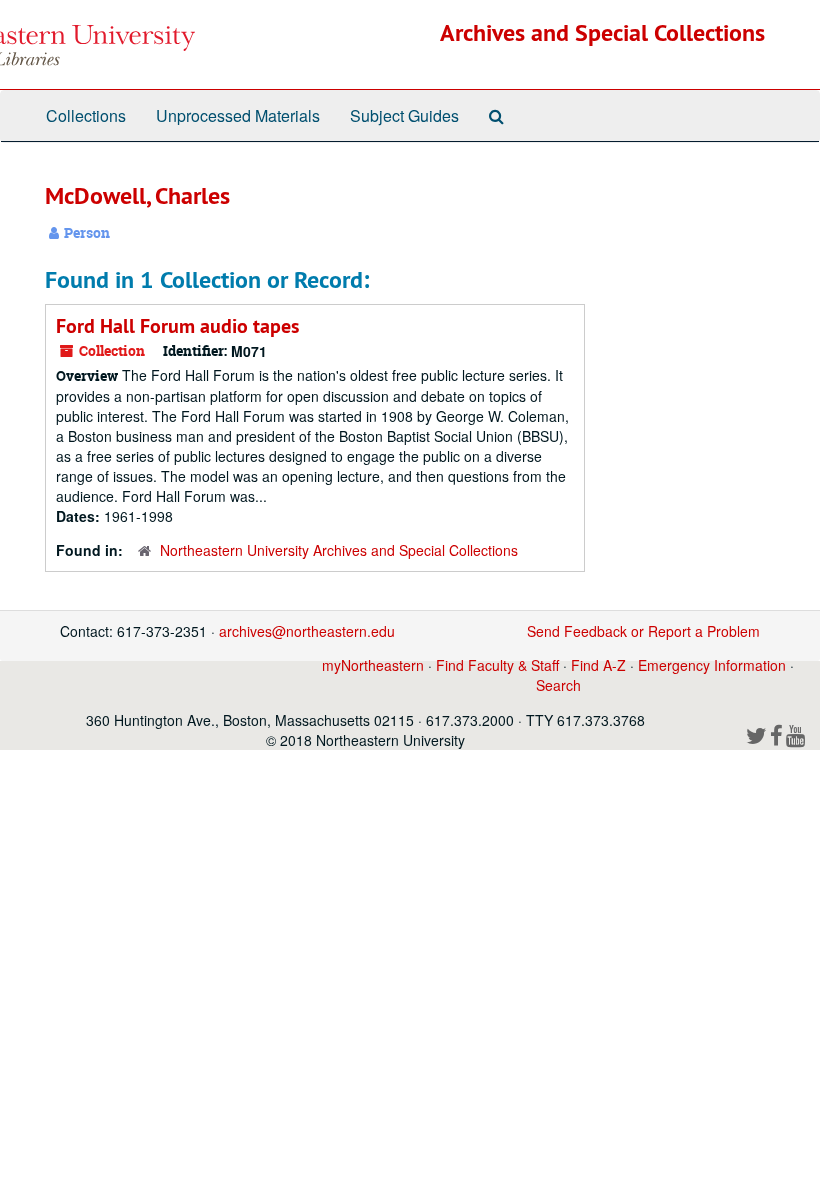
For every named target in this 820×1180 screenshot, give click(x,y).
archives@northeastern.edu (307, 631)
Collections (86, 115)
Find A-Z (598, 665)
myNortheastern (373, 665)
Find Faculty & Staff (497, 665)
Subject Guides (404, 115)
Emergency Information (712, 665)
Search (558, 685)
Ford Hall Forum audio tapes (177, 326)
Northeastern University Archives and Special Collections (339, 550)
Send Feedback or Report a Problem (643, 631)
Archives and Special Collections (602, 32)
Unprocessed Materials (238, 115)
